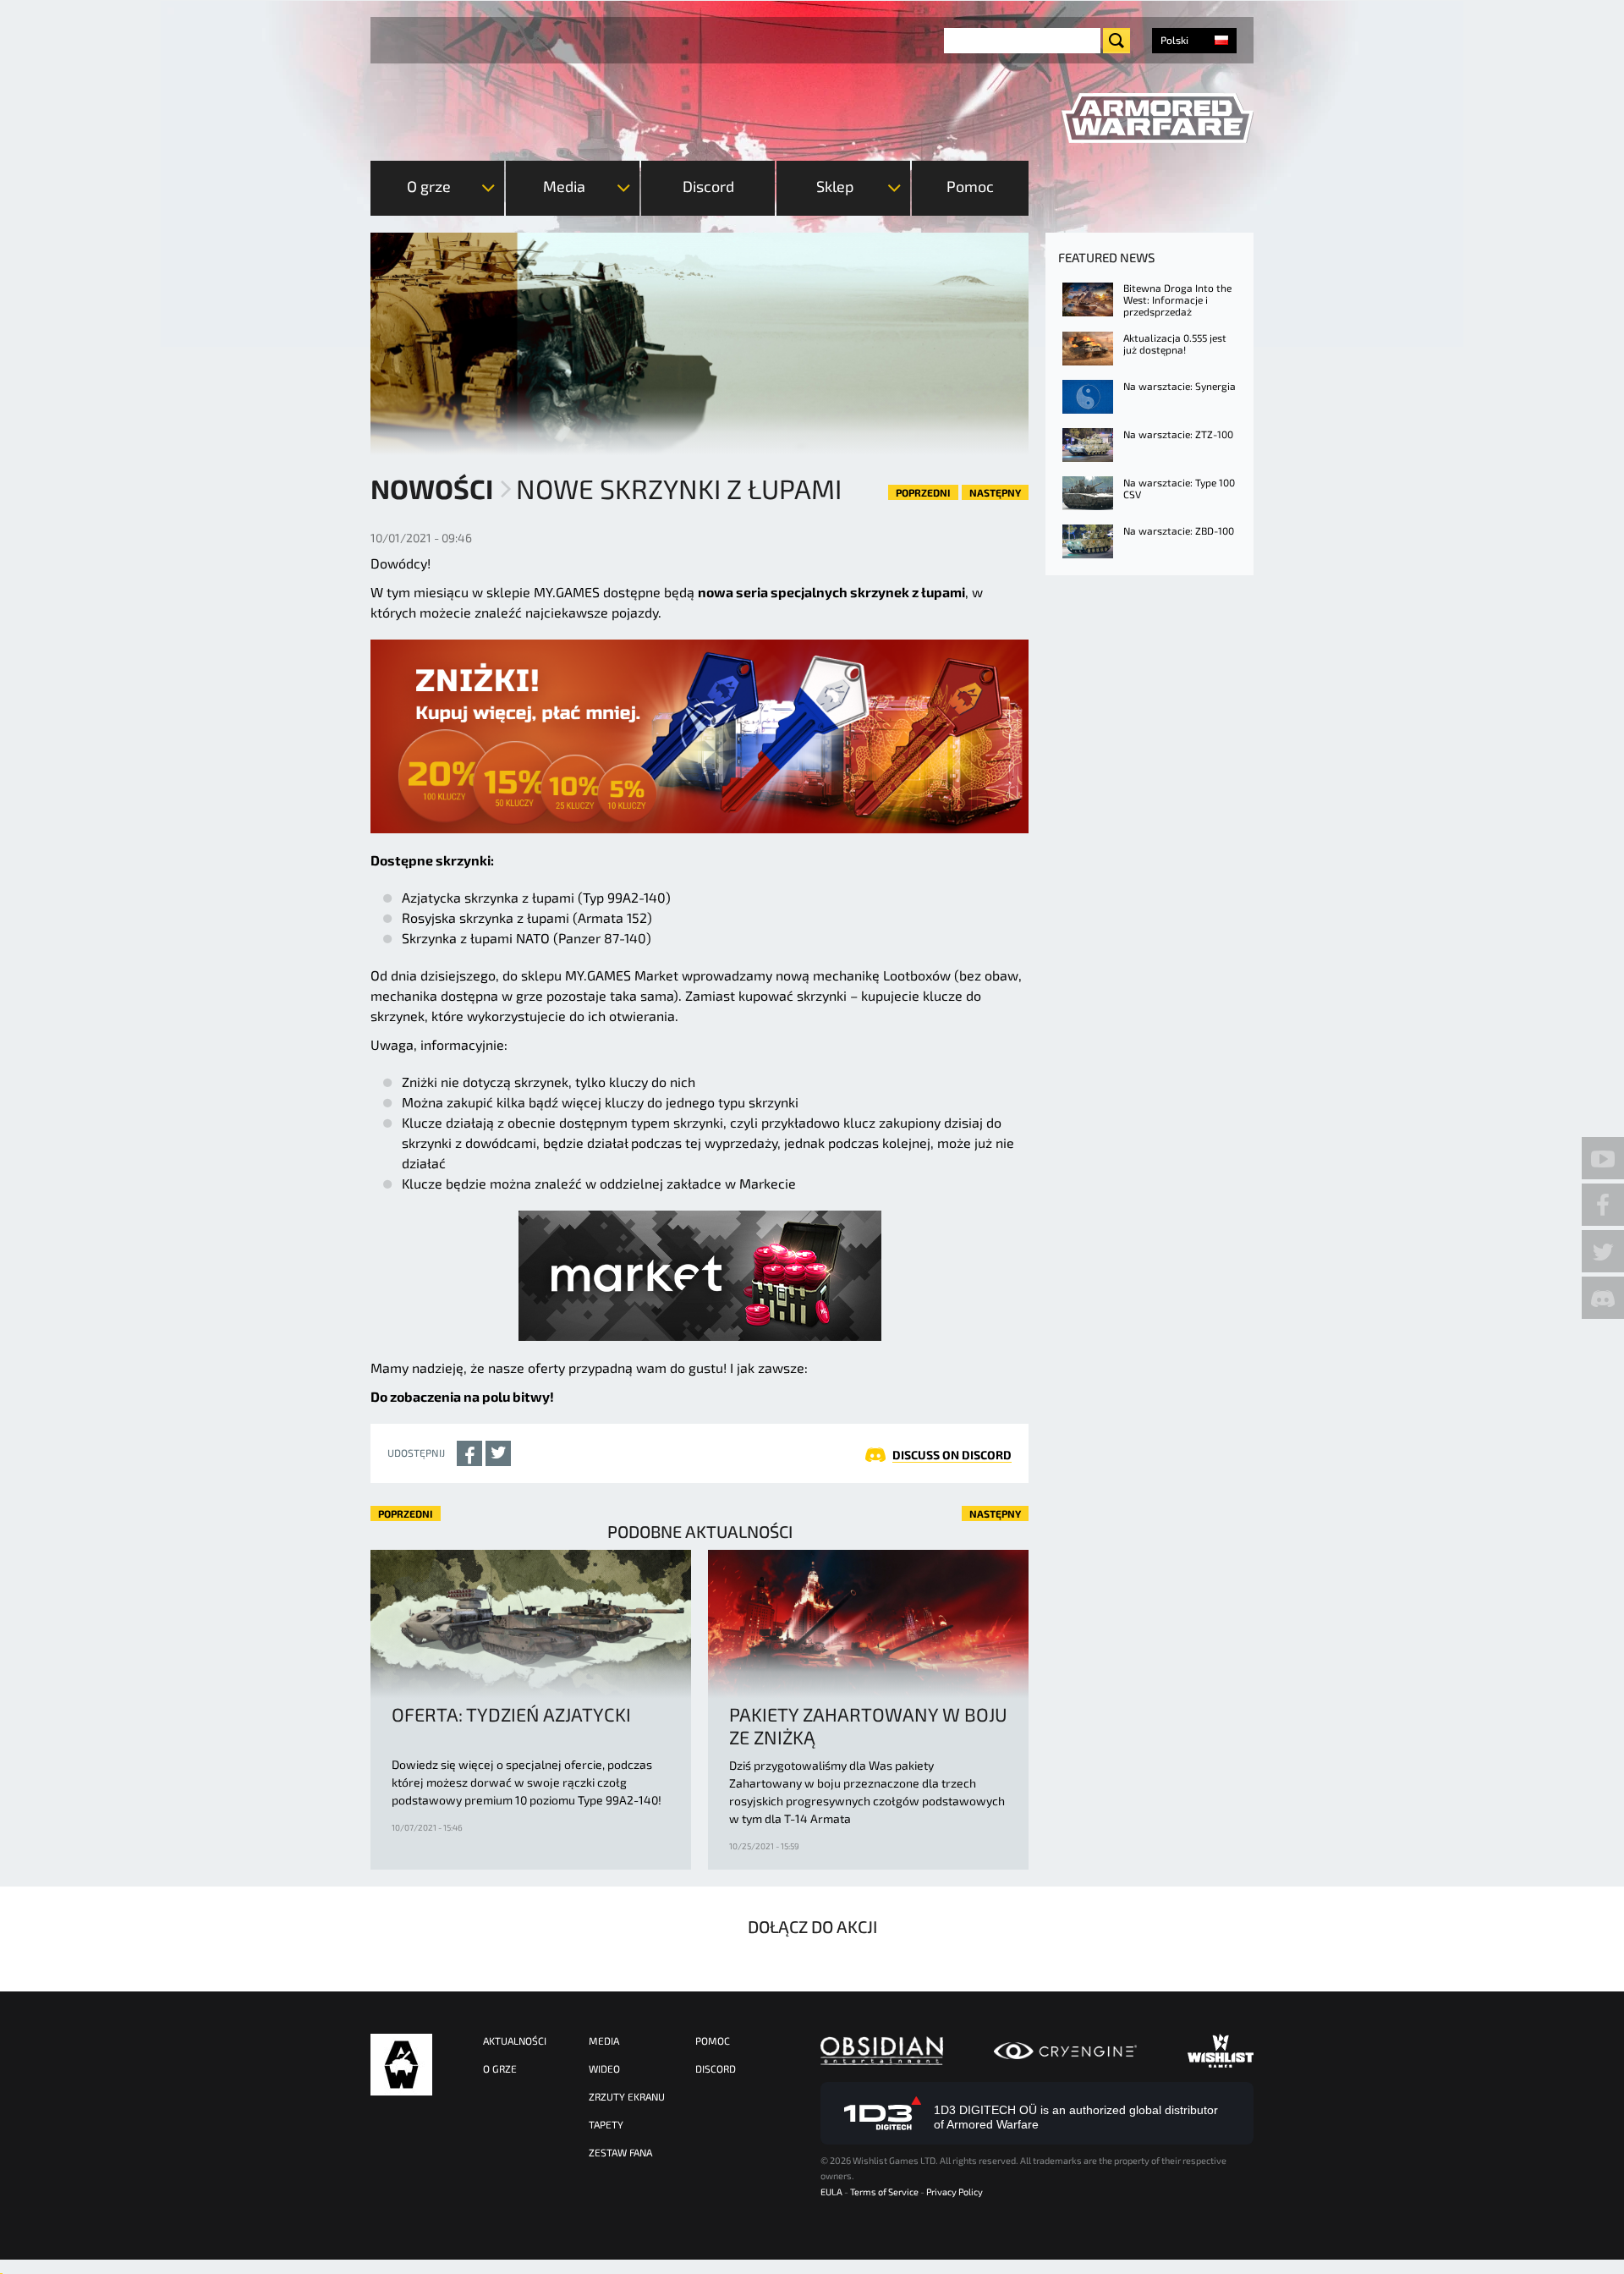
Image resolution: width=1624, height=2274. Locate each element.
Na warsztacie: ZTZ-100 (1178, 434)
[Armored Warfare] (1158, 118)
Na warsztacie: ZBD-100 (1179, 530)
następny (995, 492)
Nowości (432, 488)
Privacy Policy (955, 2192)
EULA (831, 2192)
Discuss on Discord (952, 1455)
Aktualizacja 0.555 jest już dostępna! (1175, 343)
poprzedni (923, 492)
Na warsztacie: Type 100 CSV (1179, 488)
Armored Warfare (401, 2065)
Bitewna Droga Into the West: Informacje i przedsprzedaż (1177, 299)
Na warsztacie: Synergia (1180, 386)
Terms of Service (884, 2192)
